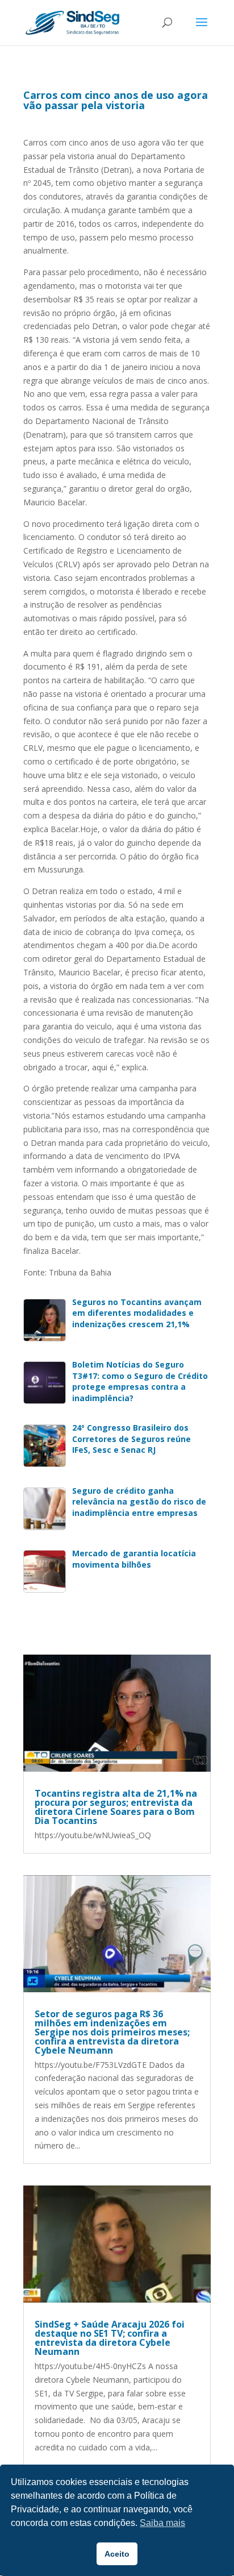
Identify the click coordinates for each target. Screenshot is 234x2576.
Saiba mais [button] (162, 2523)
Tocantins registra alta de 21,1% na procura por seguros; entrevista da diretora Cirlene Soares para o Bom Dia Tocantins (116, 1807)
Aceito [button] (117, 2554)
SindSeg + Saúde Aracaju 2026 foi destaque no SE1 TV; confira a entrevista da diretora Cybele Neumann (110, 2338)
